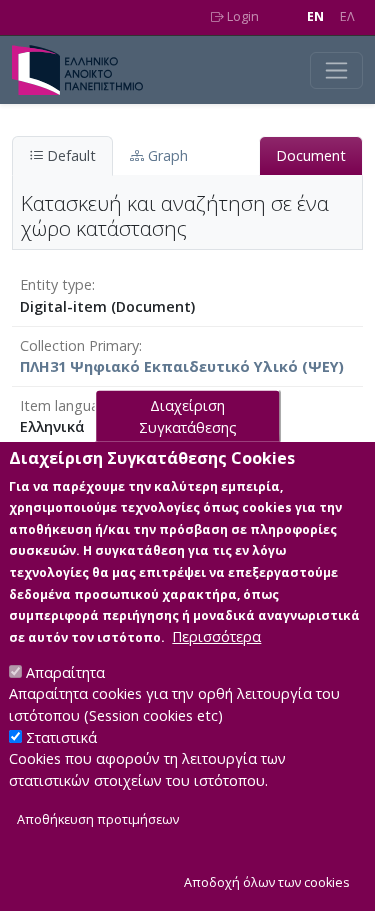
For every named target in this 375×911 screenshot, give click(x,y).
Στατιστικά (61, 737)
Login (241, 16)
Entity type (56, 284)
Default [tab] (69, 155)
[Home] (85, 70)
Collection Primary (79, 345)
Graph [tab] (166, 155)
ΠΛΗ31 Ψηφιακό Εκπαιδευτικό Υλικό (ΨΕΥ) (182, 366)
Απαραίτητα (65, 672)
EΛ (347, 16)
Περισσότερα (216, 636)
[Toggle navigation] (336, 70)
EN (315, 16)
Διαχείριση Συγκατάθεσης (188, 416)
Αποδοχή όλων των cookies (267, 882)
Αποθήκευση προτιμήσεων (98, 819)
